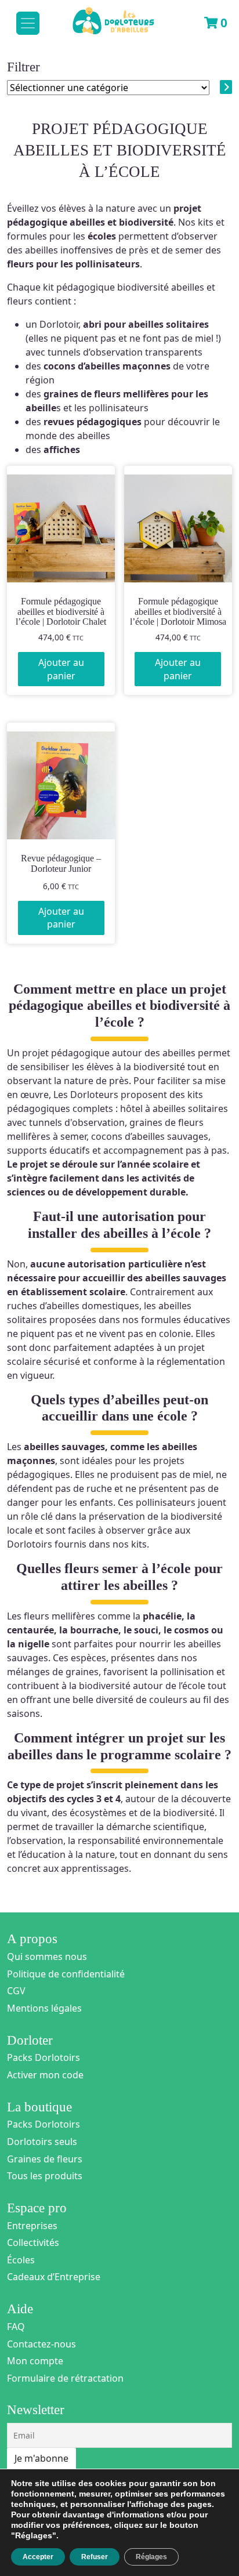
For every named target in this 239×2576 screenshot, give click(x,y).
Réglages (151, 2557)
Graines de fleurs (45, 2159)
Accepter (38, 2557)
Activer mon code (45, 2075)
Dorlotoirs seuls (42, 2142)
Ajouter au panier (61, 669)
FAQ (16, 2327)
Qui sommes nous (47, 1957)
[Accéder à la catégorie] (226, 87)
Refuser (95, 2557)
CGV (16, 1991)
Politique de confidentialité (66, 1974)
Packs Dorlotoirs (44, 2057)
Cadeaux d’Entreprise (54, 2277)
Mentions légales (44, 2008)
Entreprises (32, 2226)
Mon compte (35, 2361)
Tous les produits (45, 2176)
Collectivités (33, 2242)
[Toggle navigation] (28, 23)
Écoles (21, 2260)
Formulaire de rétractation (65, 2378)
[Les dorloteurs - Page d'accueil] (102, 16)
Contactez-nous (41, 2344)
